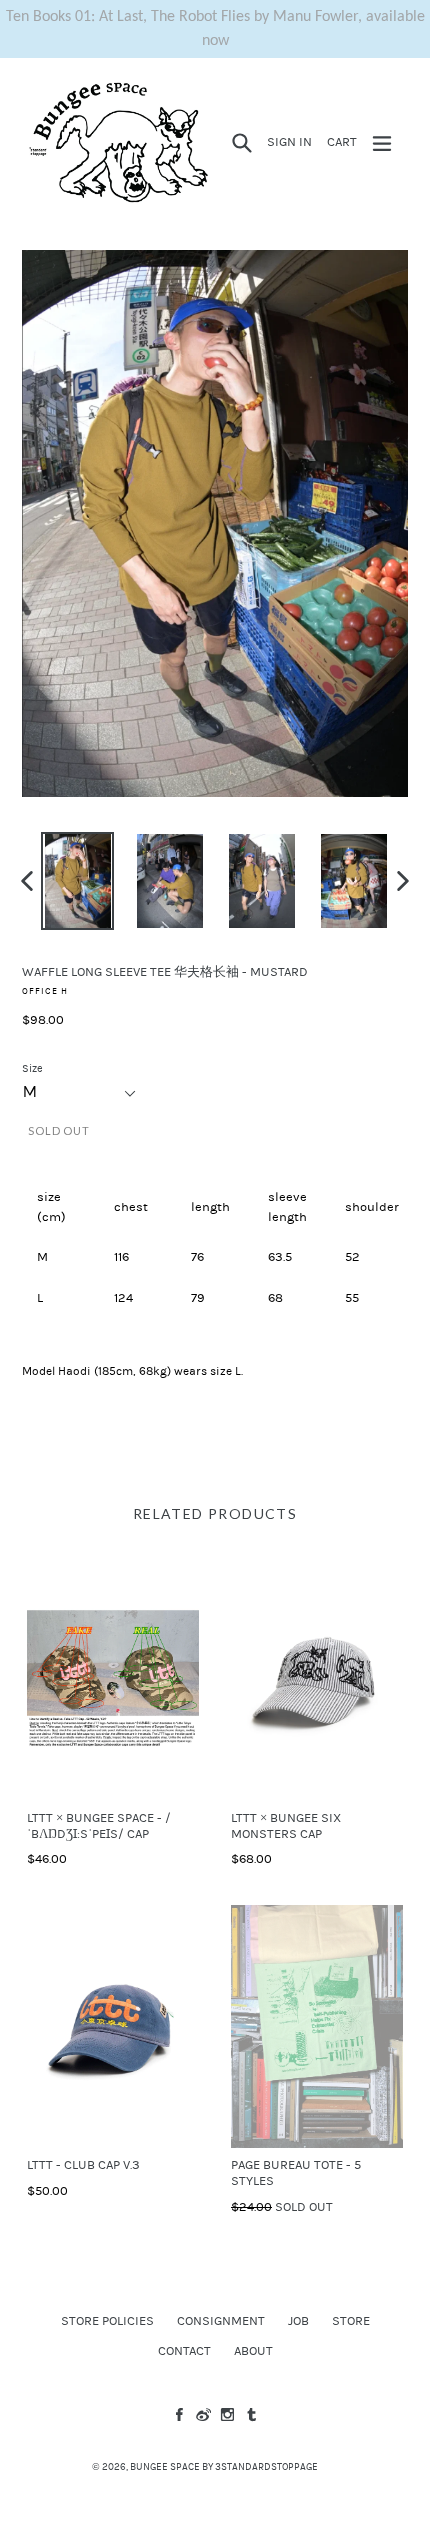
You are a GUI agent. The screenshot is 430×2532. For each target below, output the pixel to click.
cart (345, 141)
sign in (292, 141)
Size (32, 1068)
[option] (78, 881)
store (351, 2321)
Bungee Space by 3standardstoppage (224, 2467)
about (253, 2351)
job (298, 2321)
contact (184, 2351)
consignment (221, 2321)
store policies (107, 2321)
